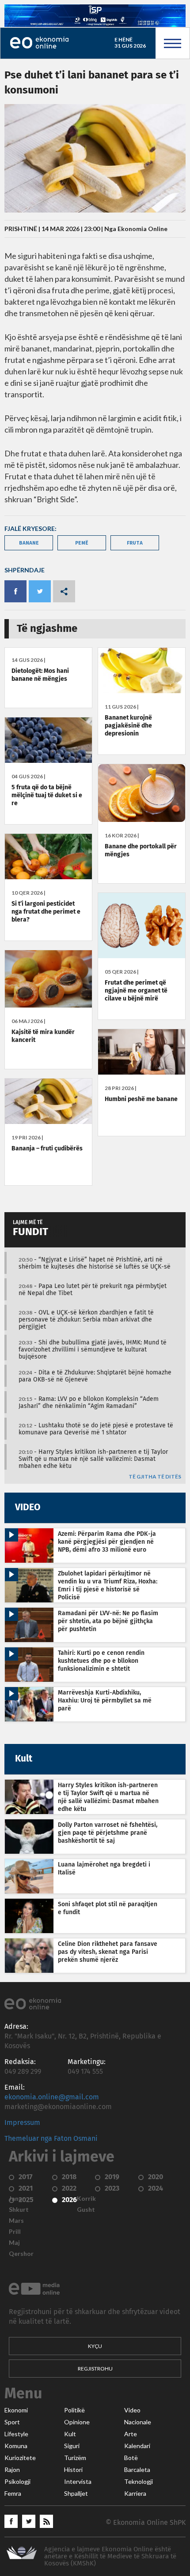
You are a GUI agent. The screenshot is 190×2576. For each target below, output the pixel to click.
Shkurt (19, 2210)
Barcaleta (137, 2470)
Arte (131, 2434)
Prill (15, 2232)
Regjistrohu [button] (95, 2369)
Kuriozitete (20, 2458)
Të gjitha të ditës (155, 1477)
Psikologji (17, 2482)
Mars (16, 2221)
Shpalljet (76, 2494)
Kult (70, 2434)
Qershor (21, 2254)
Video (132, 2410)
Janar (17, 2199)
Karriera (135, 2494)
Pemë (82, 543)
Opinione (77, 2422)
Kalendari (137, 2446)
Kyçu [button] (95, 2346)
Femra (13, 2494)
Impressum (22, 2123)
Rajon (12, 2470)
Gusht (86, 2210)
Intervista (78, 2482)
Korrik (86, 2199)
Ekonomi (16, 2410)
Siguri (72, 2446)
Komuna (16, 2446)
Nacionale (138, 2422)
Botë (131, 2458)
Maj (14, 2243)
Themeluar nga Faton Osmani (51, 2139)
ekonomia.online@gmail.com (52, 2097)
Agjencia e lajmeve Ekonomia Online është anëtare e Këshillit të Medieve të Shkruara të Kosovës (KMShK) (110, 2556)
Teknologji (139, 2482)
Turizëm (75, 2458)
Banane (29, 543)
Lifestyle (16, 2434)
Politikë (74, 2410)
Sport (12, 2422)
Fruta (135, 543)
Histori (73, 2470)
